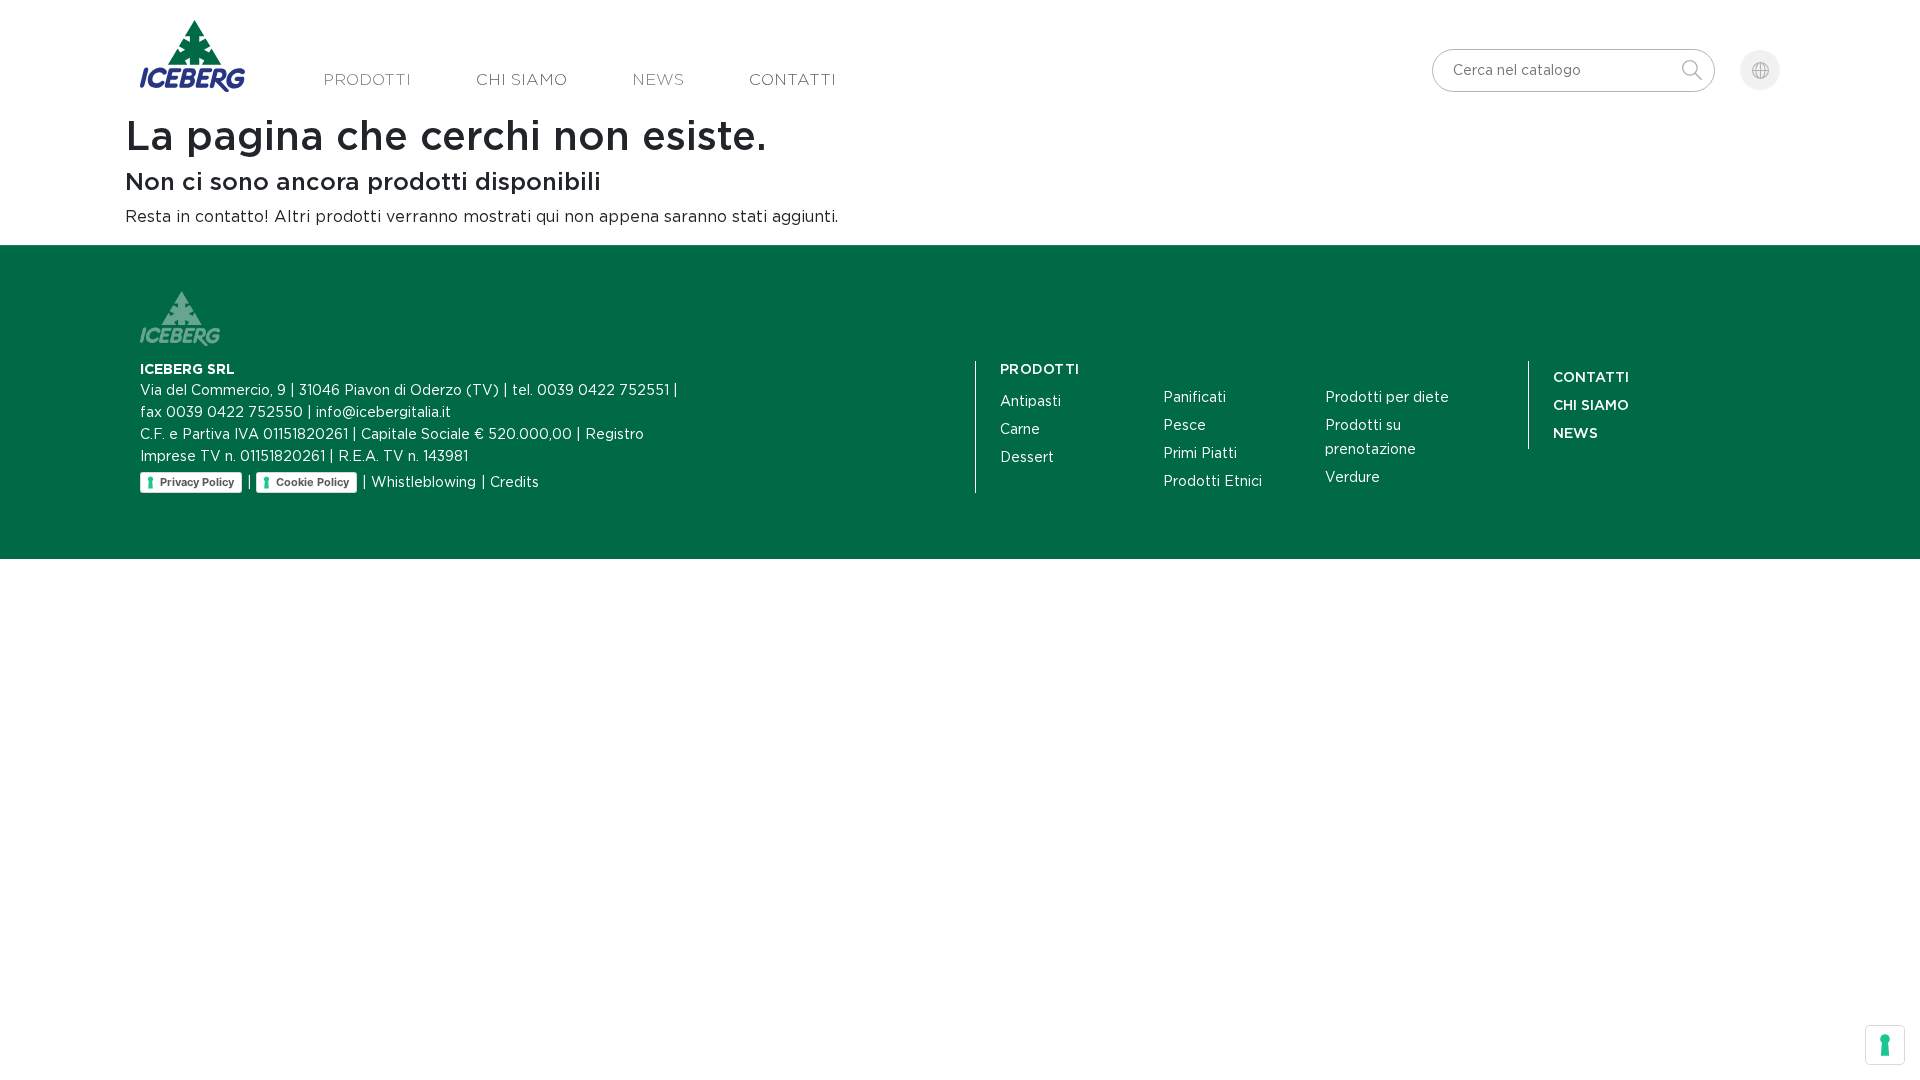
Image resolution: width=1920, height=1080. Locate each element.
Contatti (792, 79)
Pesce (1184, 425)
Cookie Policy (312, 482)
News (658, 79)
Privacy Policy (197, 482)
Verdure (1352, 477)
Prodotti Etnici (1212, 481)
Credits (514, 482)
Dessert (1027, 457)
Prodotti (367, 79)
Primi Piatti (1200, 453)
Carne (1020, 429)
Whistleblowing (423, 482)
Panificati (1194, 397)
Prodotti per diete (1387, 397)
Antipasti (1030, 401)
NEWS (1575, 433)
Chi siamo (521, 79)
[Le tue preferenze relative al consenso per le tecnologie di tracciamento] (1885, 1045)
